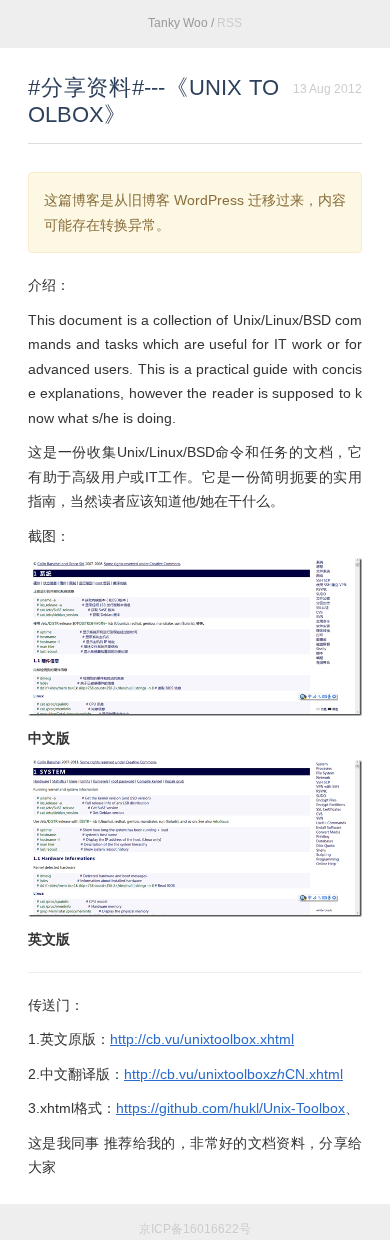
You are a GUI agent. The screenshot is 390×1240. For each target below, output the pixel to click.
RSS (229, 23)
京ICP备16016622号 (195, 1229)
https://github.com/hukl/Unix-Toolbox (230, 1108)
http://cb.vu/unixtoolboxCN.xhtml (233, 1074)
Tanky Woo (178, 23)
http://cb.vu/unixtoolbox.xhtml (202, 1039)
